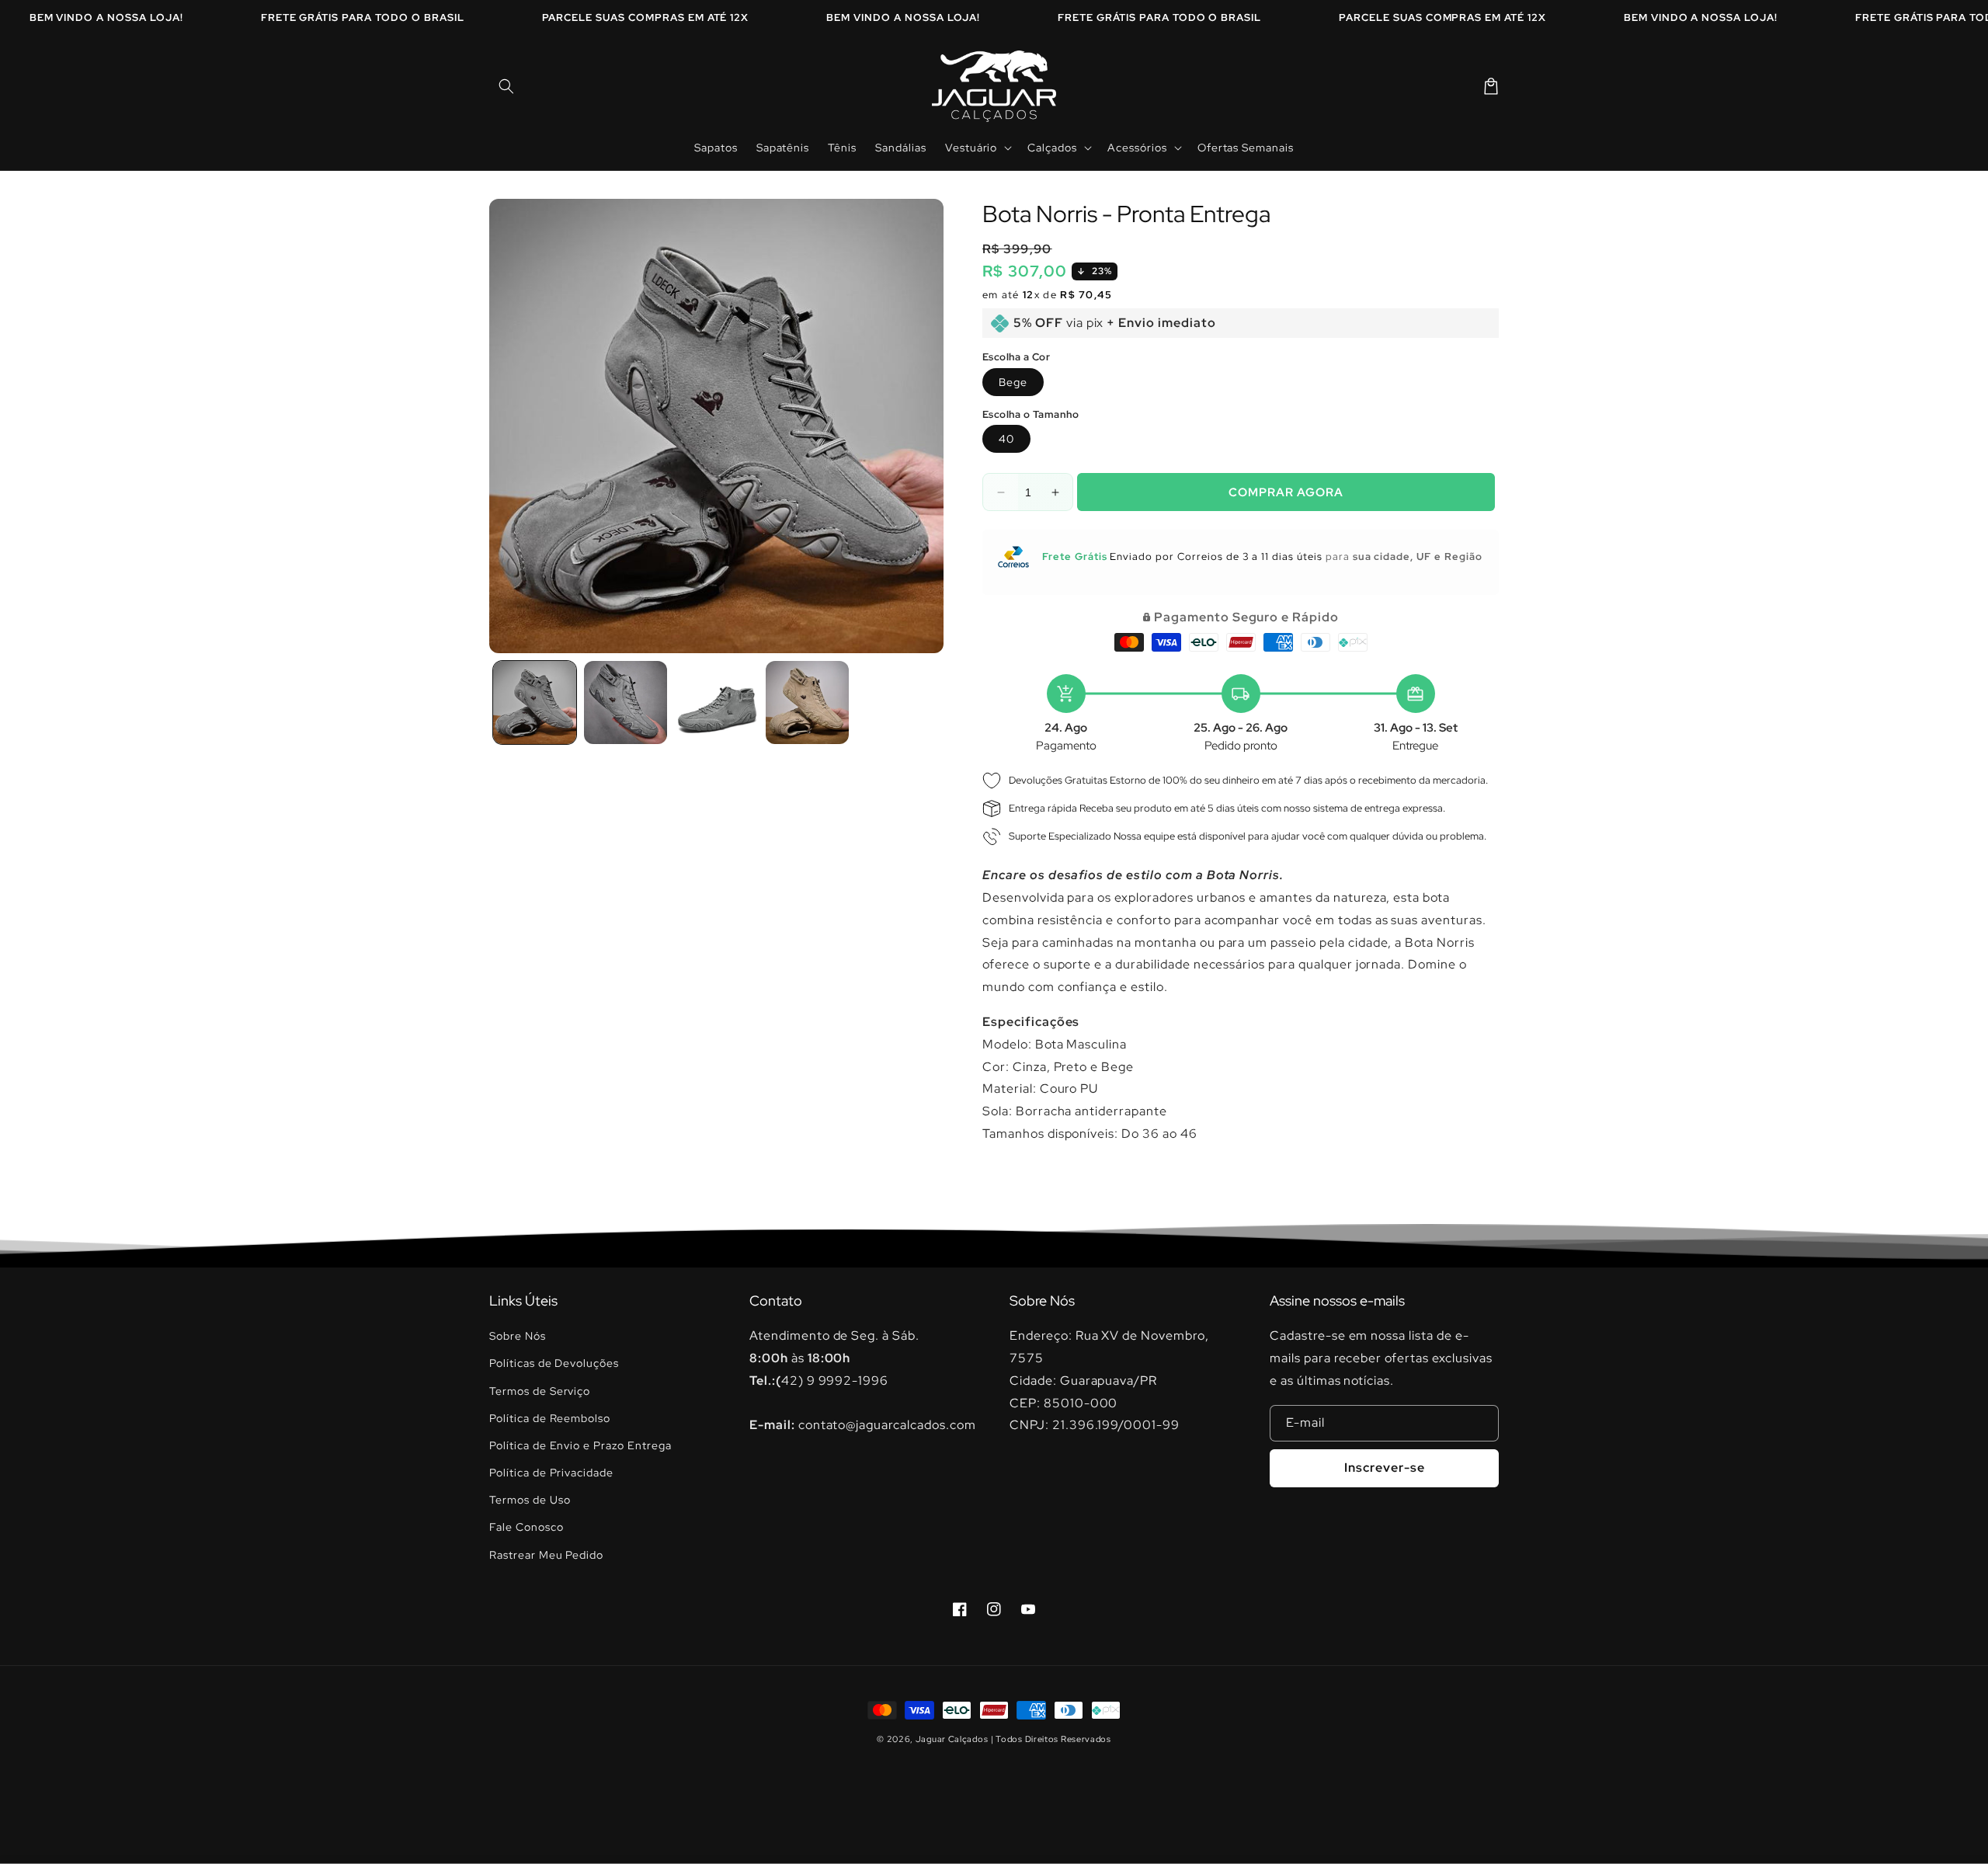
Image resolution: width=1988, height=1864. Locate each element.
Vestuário (971, 148)
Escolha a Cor (1016, 357)
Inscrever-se (1385, 1468)
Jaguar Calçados (952, 1739)
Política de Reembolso (550, 1418)
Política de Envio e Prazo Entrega (580, 1445)
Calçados (1052, 148)
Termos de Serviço (540, 1391)
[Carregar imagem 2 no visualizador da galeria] (626, 702)
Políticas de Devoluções (554, 1363)
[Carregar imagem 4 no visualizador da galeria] (807, 702)
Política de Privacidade (551, 1473)
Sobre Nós (518, 1336)
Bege (1013, 382)
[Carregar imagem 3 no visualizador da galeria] (716, 702)
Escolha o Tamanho (1031, 414)
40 (1006, 439)
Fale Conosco (527, 1527)
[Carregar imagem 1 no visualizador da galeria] (535, 702)
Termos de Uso (530, 1500)
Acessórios (1137, 148)
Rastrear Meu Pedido (546, 1555)
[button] (506, 86)
